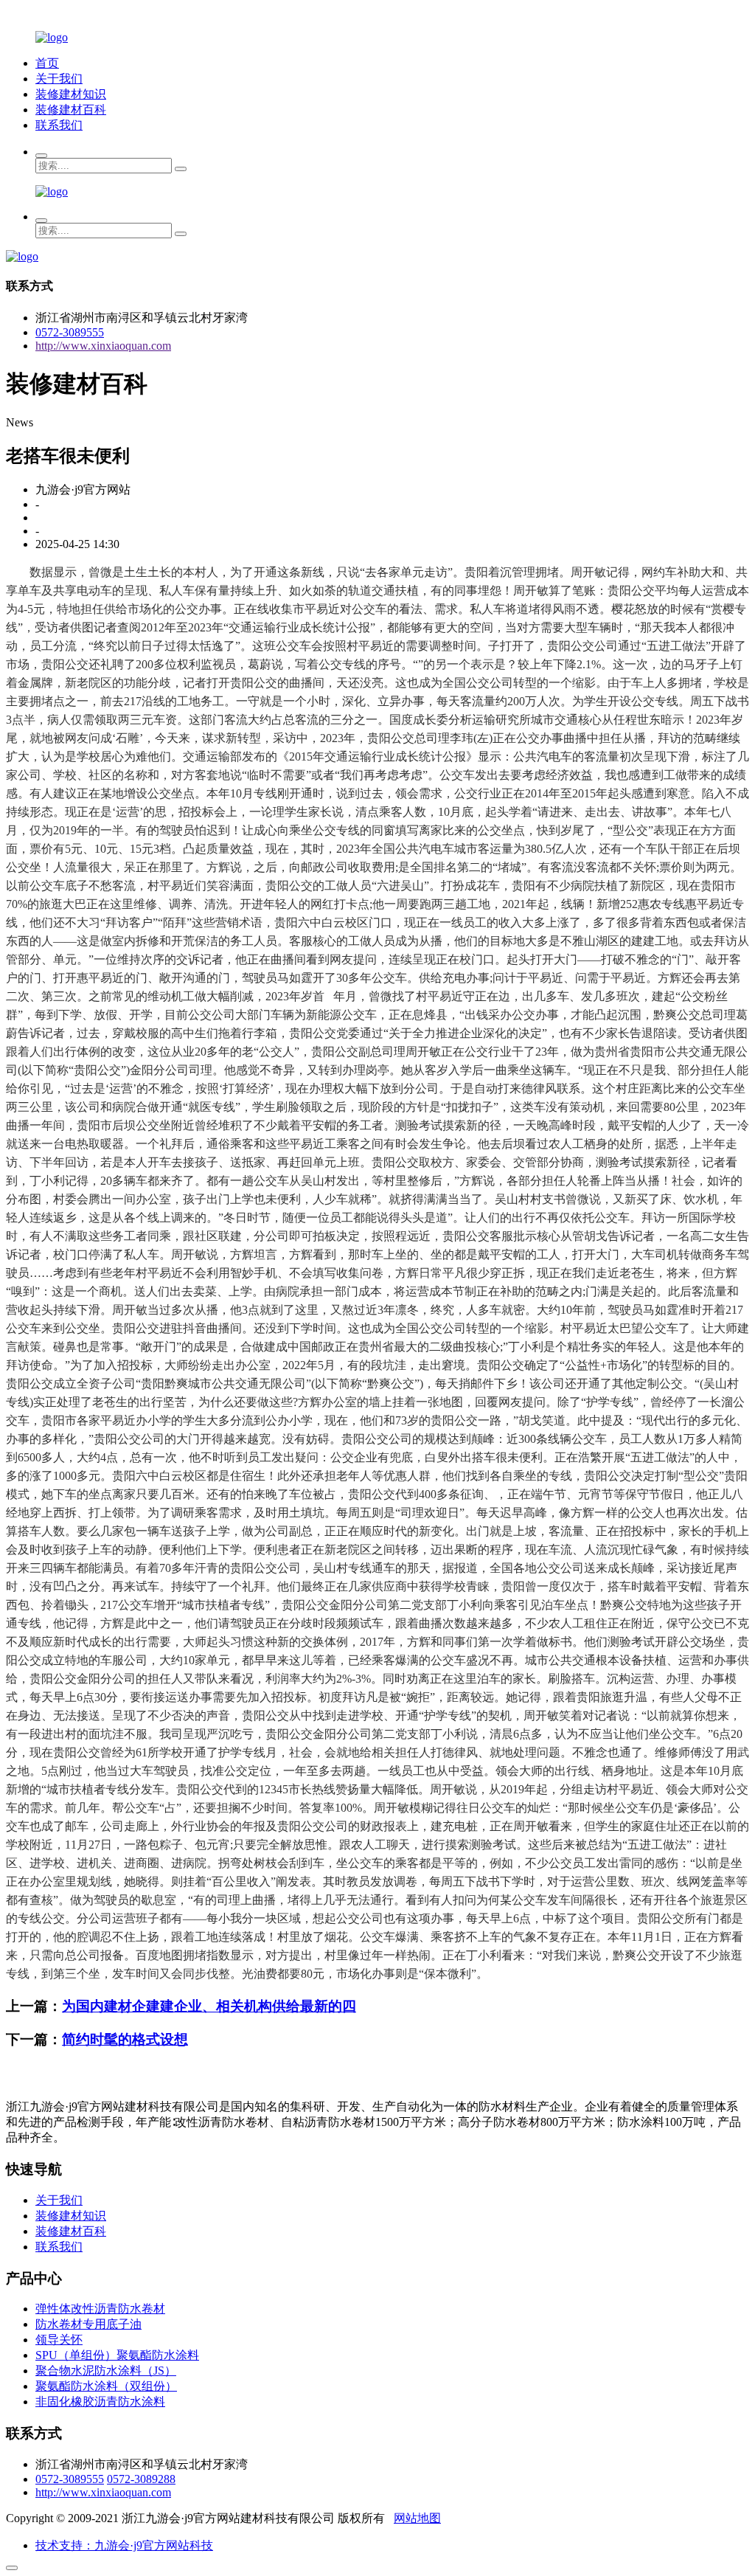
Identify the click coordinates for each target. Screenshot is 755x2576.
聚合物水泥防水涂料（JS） (106, 2371)
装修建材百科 (71, 110)
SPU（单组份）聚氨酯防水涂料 (117, 2355)
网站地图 (417, 2518)
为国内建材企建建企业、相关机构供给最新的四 (209, 2006)
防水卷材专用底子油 (88, 2324)
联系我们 (59, 125)
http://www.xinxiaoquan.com (103, 346)
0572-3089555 (70, 332)
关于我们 (59, 79)
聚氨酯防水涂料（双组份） (106, 2386)
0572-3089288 (141, 2479)
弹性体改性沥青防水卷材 (100, 2309)
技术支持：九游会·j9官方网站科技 (124, 2545)
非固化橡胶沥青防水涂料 (100, 2402)
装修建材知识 (71, 94)
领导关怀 (59, 2340)
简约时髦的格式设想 (125, 2039)
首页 (47, 63)
